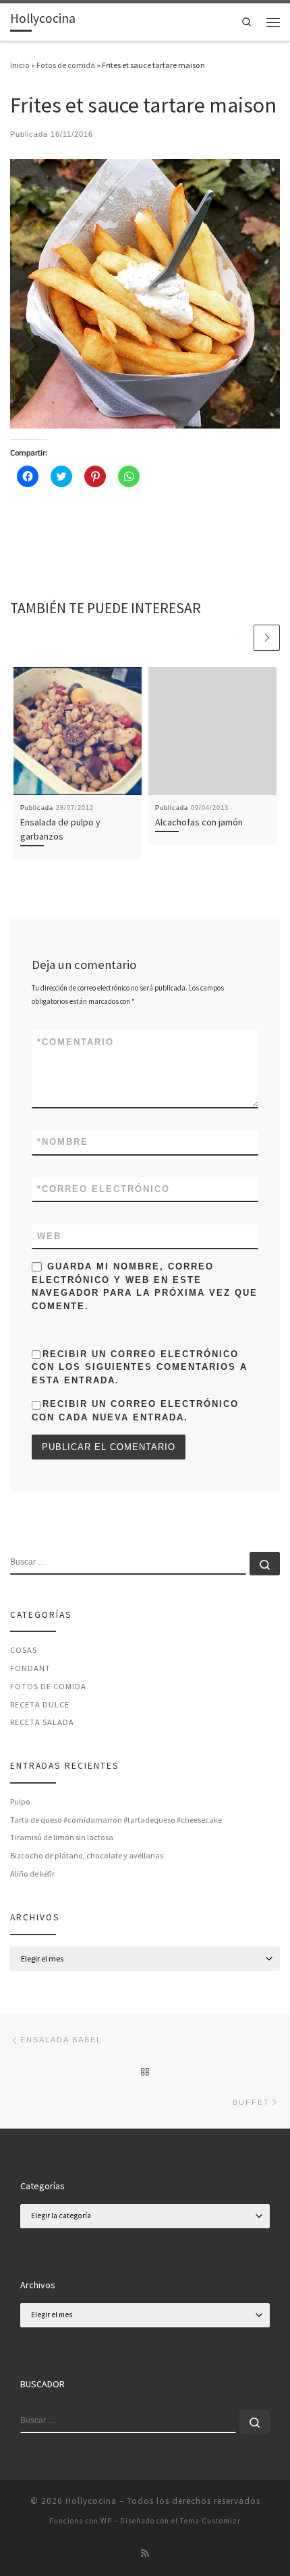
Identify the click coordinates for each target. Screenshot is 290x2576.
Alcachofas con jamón (199, 822)
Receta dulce (40, 1704)
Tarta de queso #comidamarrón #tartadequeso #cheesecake (116, 1820)
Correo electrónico (104, 1189)
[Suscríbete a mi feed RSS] (145, 2554)
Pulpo (20, 1801)
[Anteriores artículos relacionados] (238, 638)
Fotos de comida (66, 65)
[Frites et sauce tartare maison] (145, 293)
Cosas (24, 1650)
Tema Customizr (210, 2521)
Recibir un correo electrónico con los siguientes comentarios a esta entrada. (140, 1367)
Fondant (30, 1668)
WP (106, 2521)
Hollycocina (91, 2501)
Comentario (76, 1042)
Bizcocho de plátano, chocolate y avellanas (87, 1855)
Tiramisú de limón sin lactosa (62, 1837)
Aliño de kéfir (32, 1874)
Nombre (63, 1142)
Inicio (20, 65)
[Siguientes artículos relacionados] (267, 638)
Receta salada (42, 1722)
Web (49, 1236)
